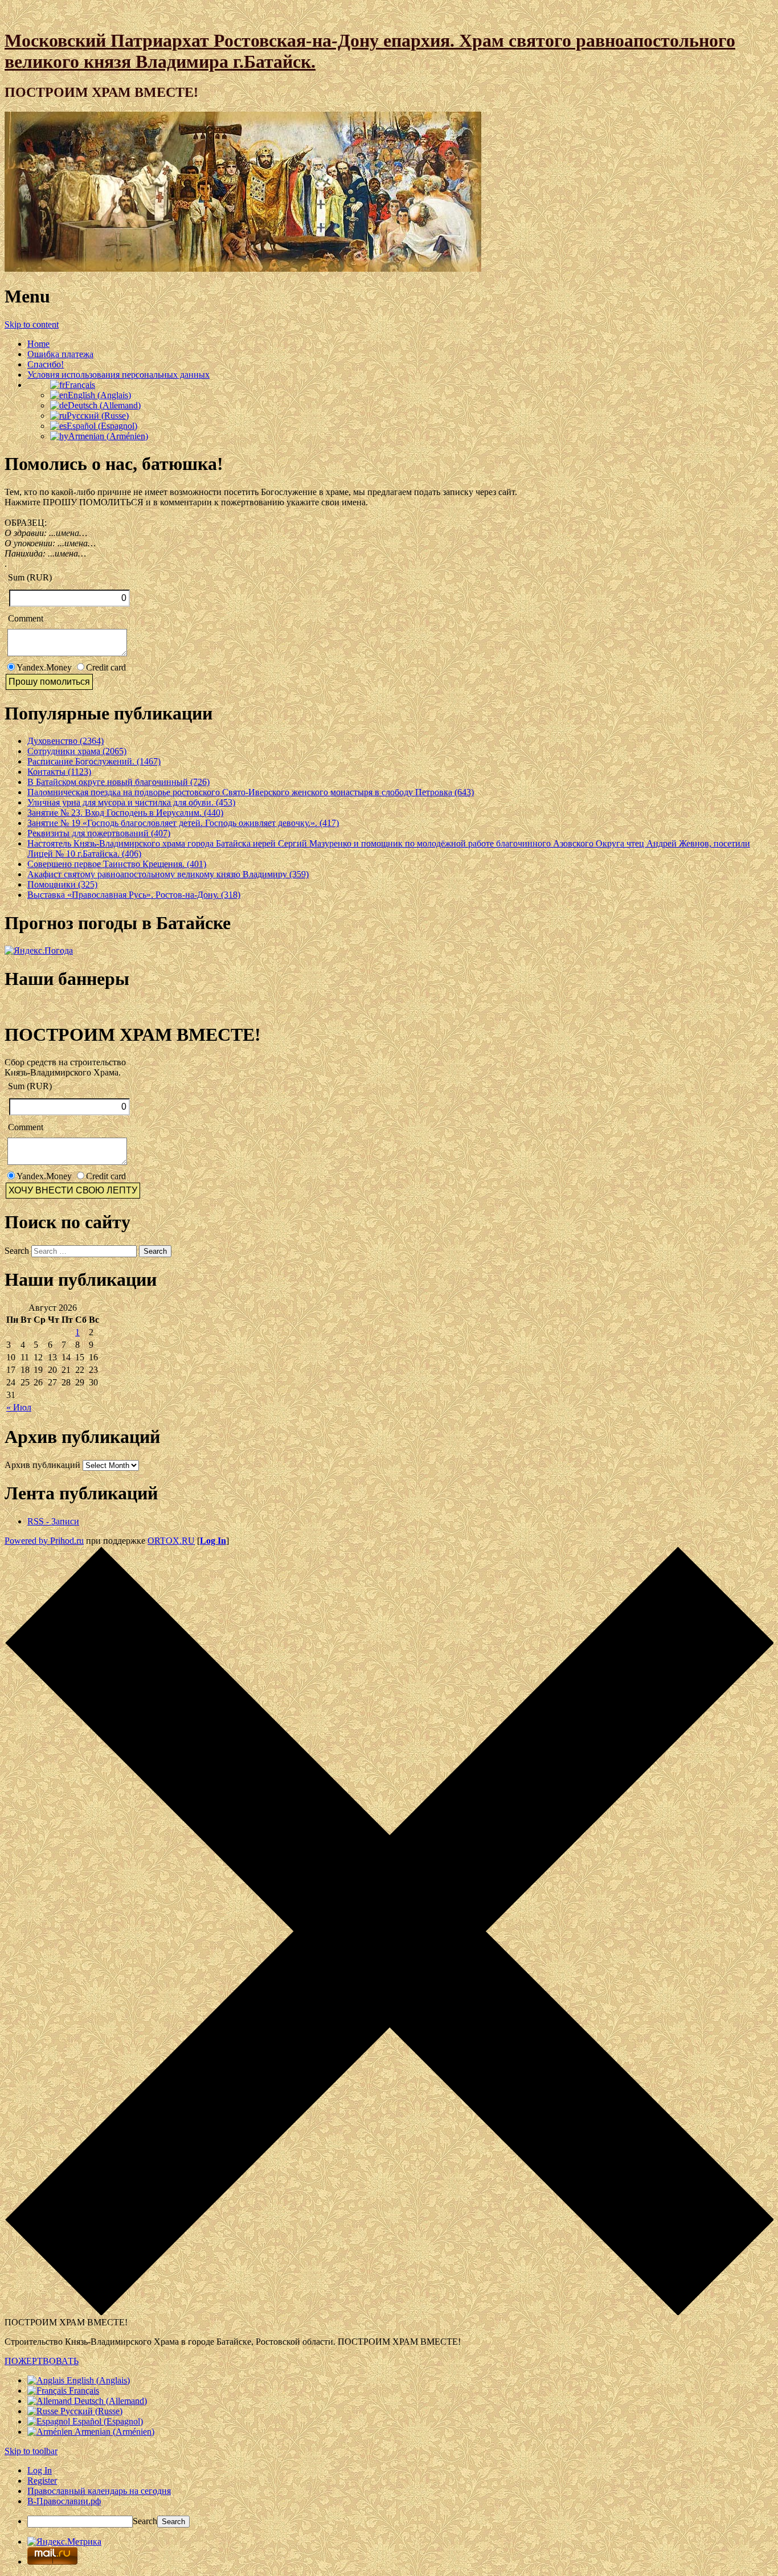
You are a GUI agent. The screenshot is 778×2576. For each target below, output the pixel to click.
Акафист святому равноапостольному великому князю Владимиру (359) (168, 874)
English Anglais (99, 395)
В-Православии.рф (64, 2501)
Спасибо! (46, 364)
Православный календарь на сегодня (99, 2491)
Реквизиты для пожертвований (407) (99, 833)
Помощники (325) (62, 884)
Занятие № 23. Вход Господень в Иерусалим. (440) (125, 813)
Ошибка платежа (60, 354)
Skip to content (32, 324)
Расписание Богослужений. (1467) (94, 761)
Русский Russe (98, 416)
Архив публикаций (42, 1465)
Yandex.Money (44, 667)
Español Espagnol (102, 426)
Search (17, 1251)
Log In (213, 1541)
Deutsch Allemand (104, 405)
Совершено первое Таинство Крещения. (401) (117, 864)
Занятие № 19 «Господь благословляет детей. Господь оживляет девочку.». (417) (183, 823)
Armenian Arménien (108, 436)
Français (80, 385)
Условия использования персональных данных (118, 375)
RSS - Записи (53, 1521)
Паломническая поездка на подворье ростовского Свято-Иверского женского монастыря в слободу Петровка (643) (251, 792)
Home (38, 344)
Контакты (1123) (59, 772)
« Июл (19, 1407)
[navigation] (389, 2497)
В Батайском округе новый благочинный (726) (118, 782)
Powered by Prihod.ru (44, 1541)
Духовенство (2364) (65, 741)
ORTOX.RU (171, 1541)
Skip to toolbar (31, 2451)
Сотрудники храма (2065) (77, 751)
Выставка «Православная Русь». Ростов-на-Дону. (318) (134, 895)
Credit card (106, 667)
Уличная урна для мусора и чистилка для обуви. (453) (131, 802)
